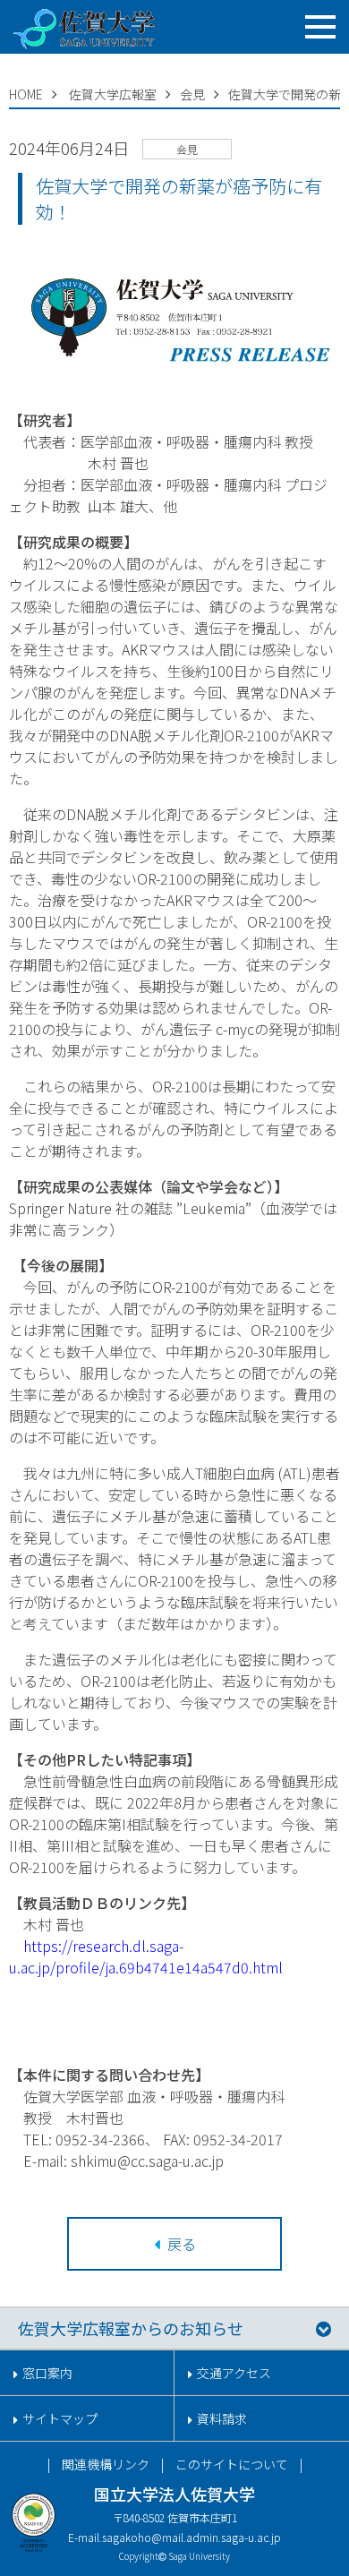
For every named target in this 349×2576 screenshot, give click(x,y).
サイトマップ (60, 2418)
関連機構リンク (106, 2464)
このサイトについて (232, 2464)
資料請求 (222, 2418)
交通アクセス (234, 2373)
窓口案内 (47, 2373)
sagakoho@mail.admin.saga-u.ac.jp (192, 2537)
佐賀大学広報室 (113, 94)
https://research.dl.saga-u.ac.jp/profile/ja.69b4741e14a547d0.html (146, 1956)
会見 (192, 94)
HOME (26, 94)
